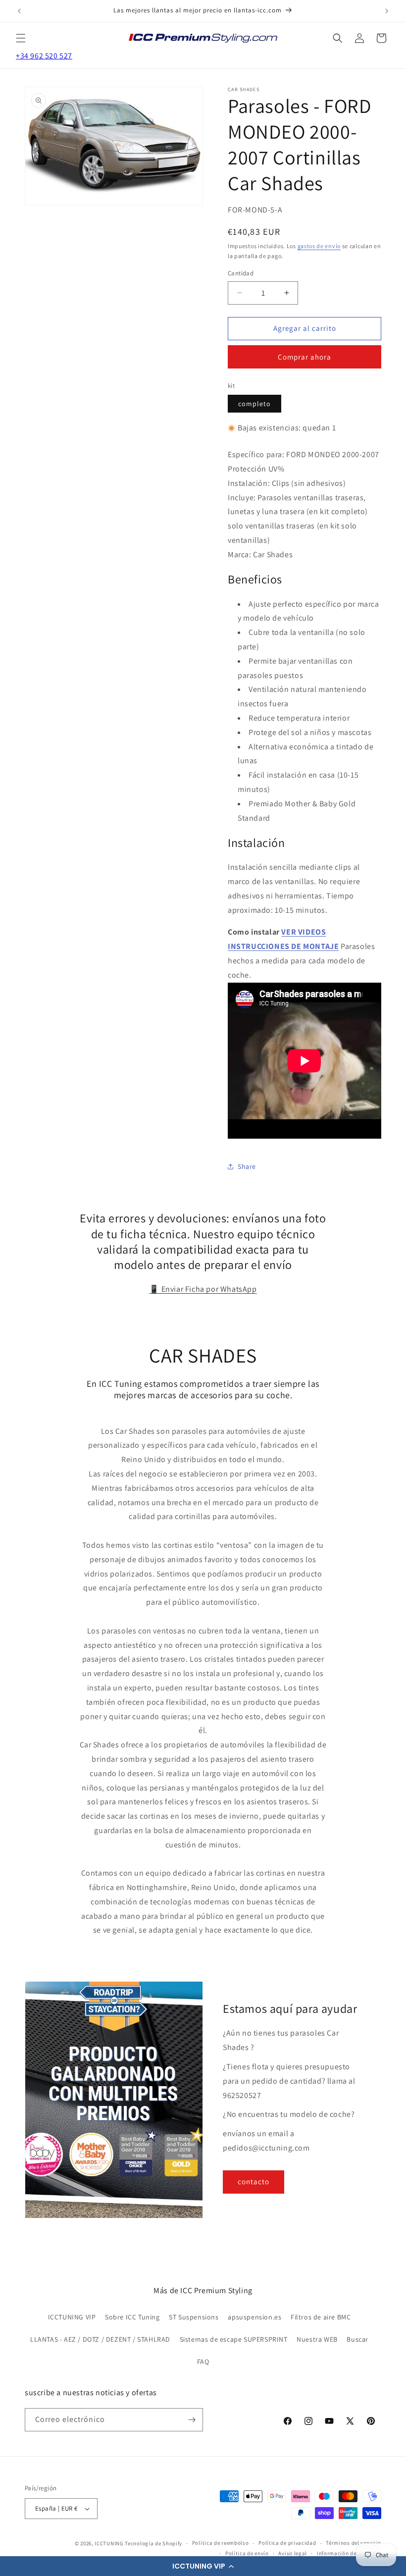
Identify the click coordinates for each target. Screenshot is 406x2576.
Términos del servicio (354, 2543)
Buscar (357, 2339)
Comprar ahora (304, 357)
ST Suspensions (194, 2317)
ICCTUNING (109, 2543)
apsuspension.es (254, 2317)
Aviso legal (293, 2553)
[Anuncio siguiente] (387, 11)
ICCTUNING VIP (72, 2317)
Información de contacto (349, 2553)
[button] (203, 2566)
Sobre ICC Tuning (132, 2317)
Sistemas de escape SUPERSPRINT (234, 2339)
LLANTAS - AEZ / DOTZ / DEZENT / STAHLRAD (100, 2339)
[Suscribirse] (192, 2420)
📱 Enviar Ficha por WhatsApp (203, 1289)
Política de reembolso (221, 2543)
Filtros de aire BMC (321, 2317)
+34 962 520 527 (44, 56)
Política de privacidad (287, 2543)
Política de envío (247, 2553)
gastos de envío (319, 246)
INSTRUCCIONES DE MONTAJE (283, 946)
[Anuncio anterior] (19, 11)
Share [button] (247, 1166)
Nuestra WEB (317, 2339)
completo (254, 404)
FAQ (203, 2362)
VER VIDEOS (304, 932)
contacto (254, 2182)
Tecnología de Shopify (153, 2543)
